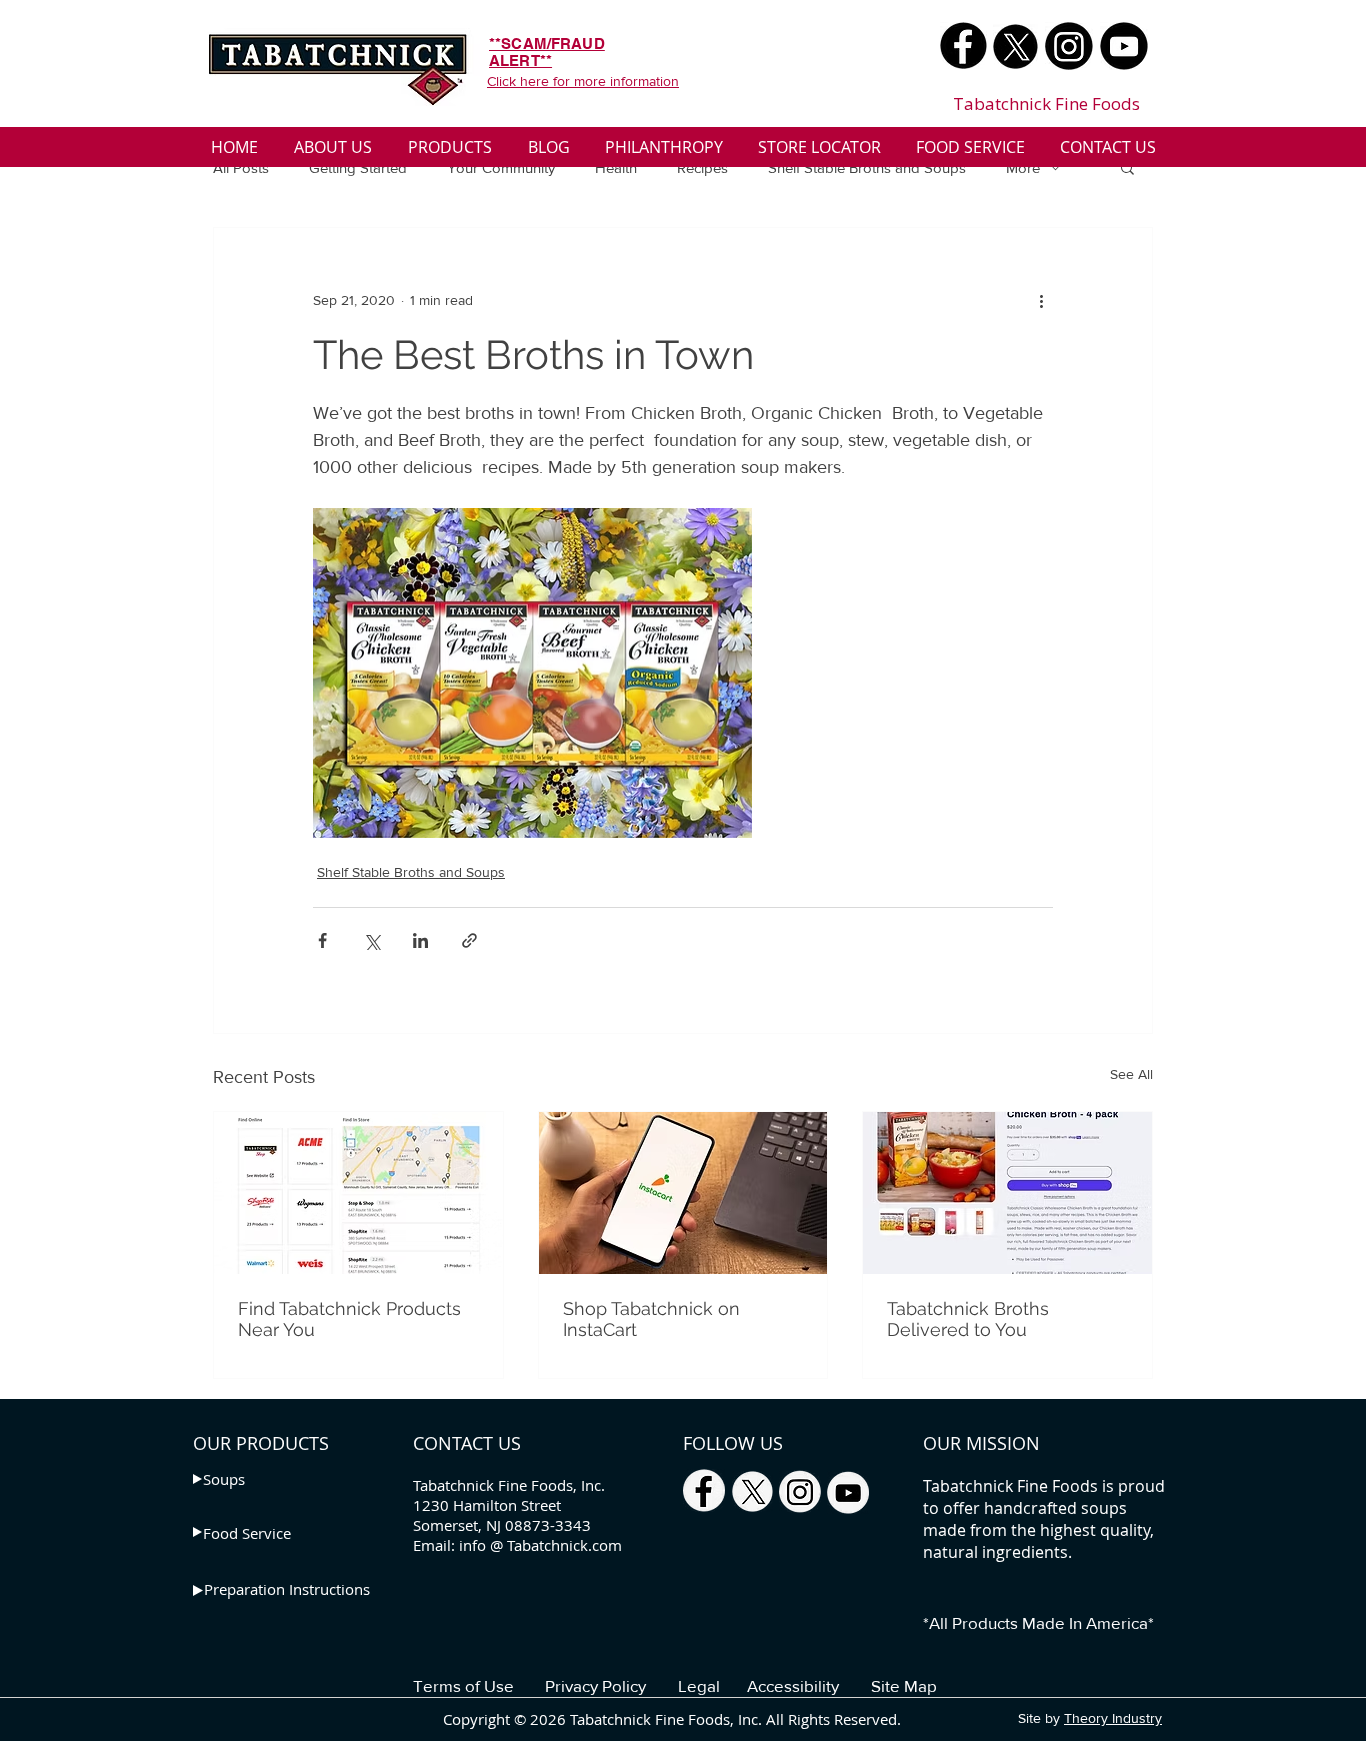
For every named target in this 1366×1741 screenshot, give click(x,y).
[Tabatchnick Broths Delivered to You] (1007, 1193)
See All (1131, 1074)
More (1023, 167)
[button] (1127, 167)
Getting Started (358, 167)
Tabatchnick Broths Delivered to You (968, 1319)
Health (616, 167)
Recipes (702, 167)
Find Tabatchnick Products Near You (349, 1319)
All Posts (241, 167)
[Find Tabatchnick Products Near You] (358, 1193)
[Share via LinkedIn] (420, 940)
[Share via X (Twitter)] (371, 940)
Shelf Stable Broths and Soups (867, 167)
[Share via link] (469, 940)
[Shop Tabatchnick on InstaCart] (683, 1193)
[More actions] (1041, 300)
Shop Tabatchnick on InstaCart (651, 1319)
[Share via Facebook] (322, 940)
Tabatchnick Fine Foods (1046, 103)
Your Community (501, 167)
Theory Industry (1113, 1718)
